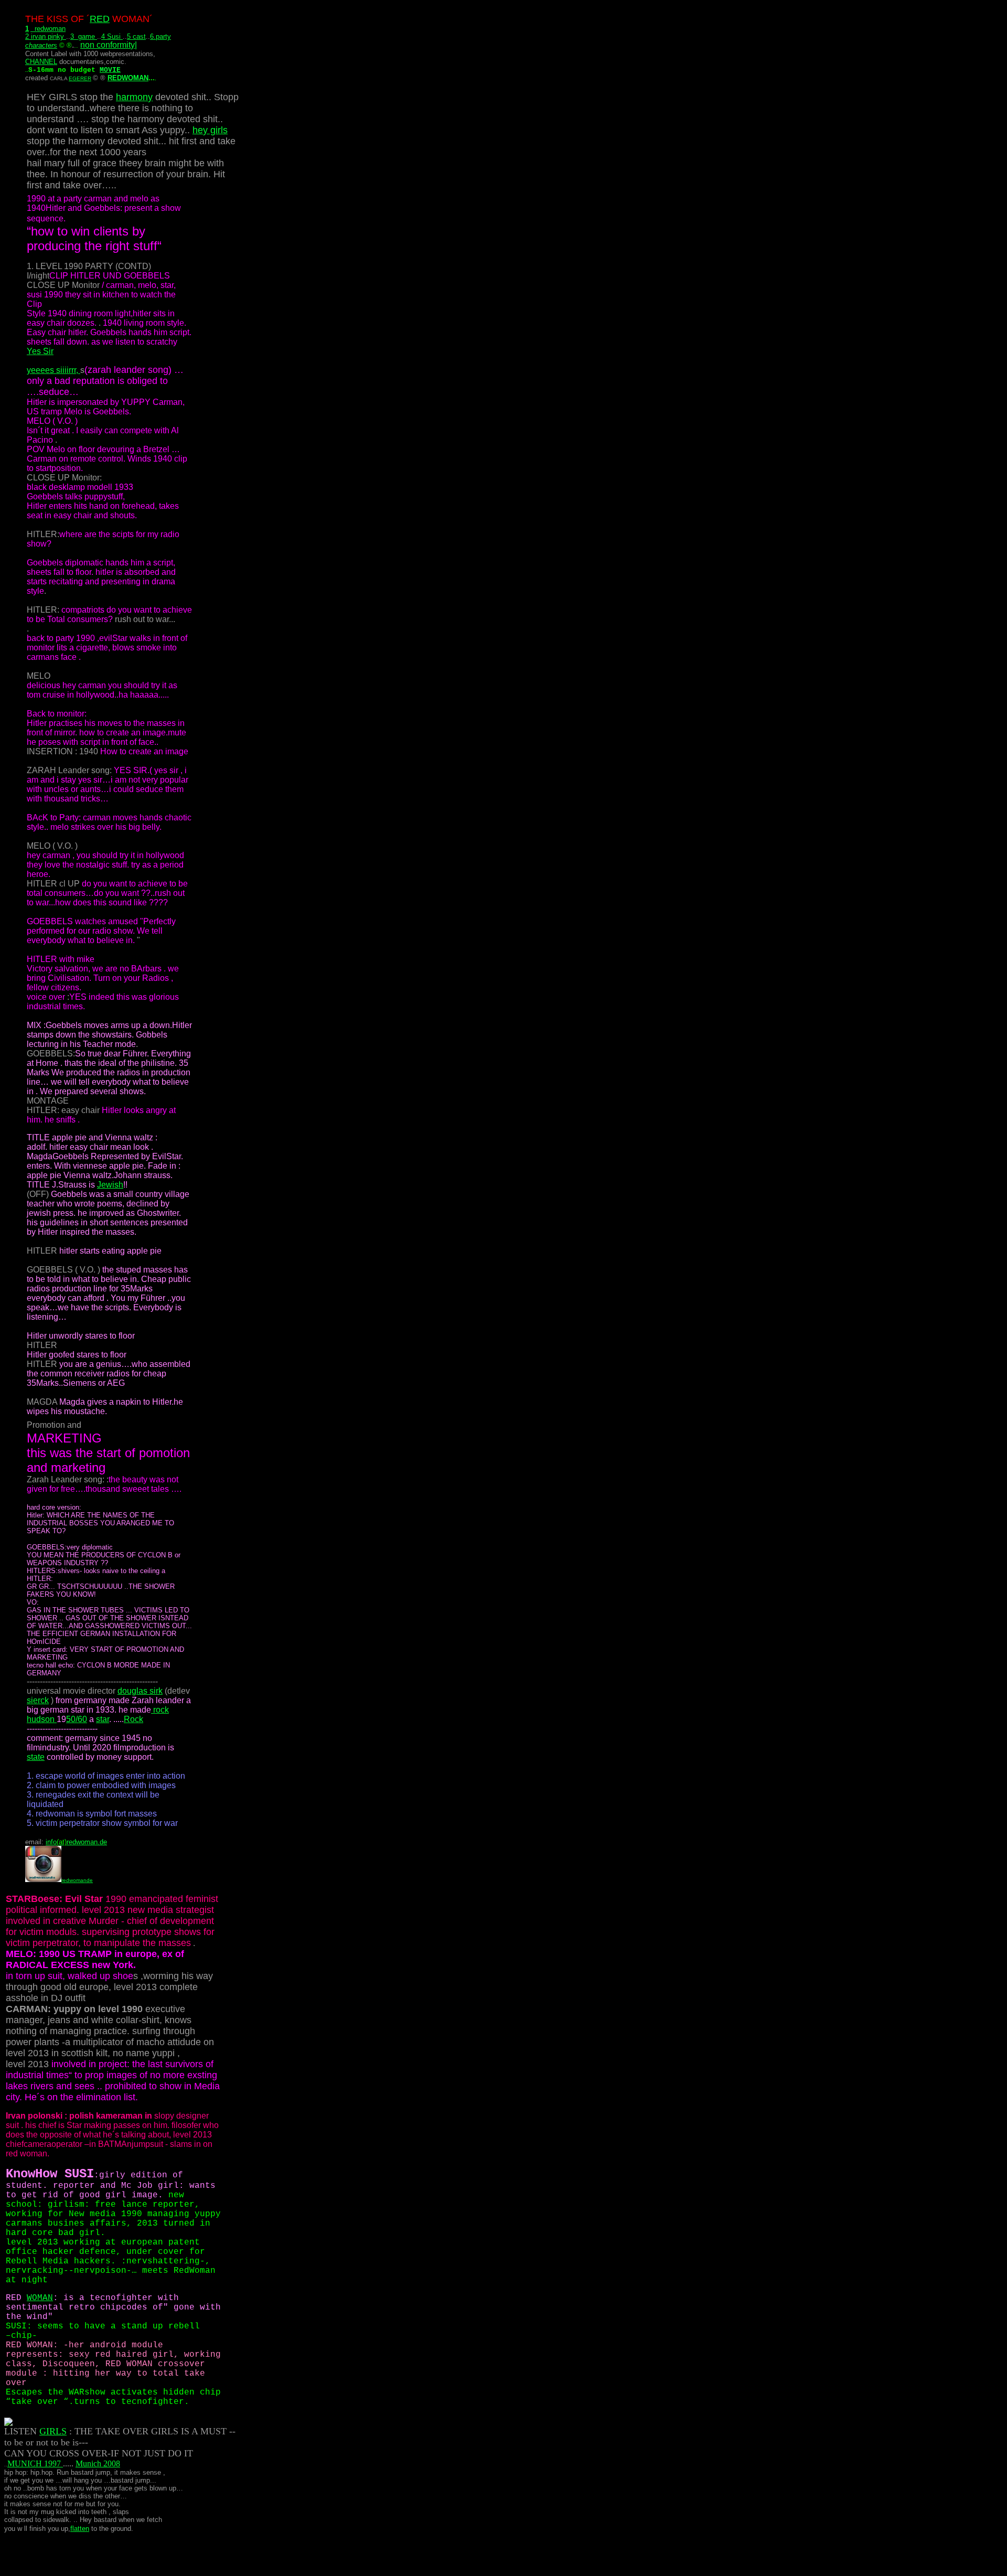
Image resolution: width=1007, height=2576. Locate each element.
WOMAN (40, 2298)
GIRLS (53, 2431)
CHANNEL (41, 62)
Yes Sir (40, 351)
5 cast (136, 36)
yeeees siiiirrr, (53, 370)
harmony (134, 97)
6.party (160, 36)
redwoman (48, 29)
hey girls (210, 130)
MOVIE (110, 70)
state (36, 1757)
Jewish (110, 1185)
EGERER (80, 78)
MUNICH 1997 (35, 2463)
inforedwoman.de (76, 1842)
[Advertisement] (116, 2551)
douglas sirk (140, 1691)
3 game (84, 36)
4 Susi (112, 36)
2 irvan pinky (46, 36)
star (103, 1719)
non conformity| (109, 45)
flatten (80, 2529)
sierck (38, 1700)
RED (100, 19)
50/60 (77, 1719)
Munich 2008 (98, 2463)
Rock (133, 1719)
